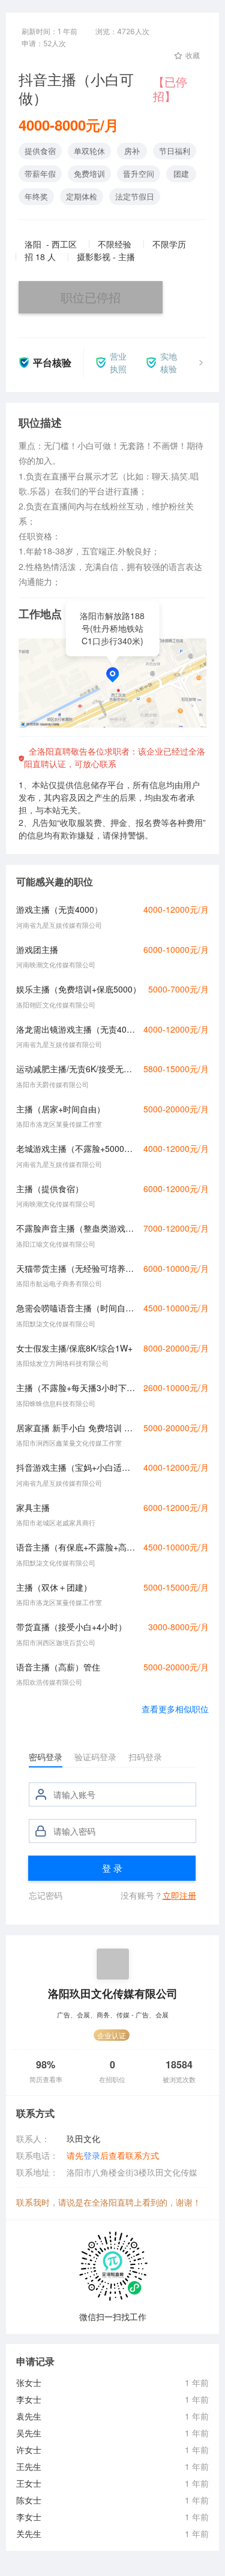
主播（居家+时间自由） (61, 1109)
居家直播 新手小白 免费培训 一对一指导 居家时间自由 (76, 1428)
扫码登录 (145, 1757)
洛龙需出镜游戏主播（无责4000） (76, 1029)
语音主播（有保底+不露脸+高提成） (76, 1547)
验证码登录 (95, 1757)
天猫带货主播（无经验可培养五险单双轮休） (76, 1268)
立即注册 (179, 1895)
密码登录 (46, 1757)
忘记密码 (46, 1895)
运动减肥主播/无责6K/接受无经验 (76, 1069)
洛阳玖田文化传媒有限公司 (113, 1993)
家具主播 (33, 1507)
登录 (92, 2155)
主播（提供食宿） (50, 1189)
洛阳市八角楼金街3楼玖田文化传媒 (132, 2172)
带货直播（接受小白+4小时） (71, 1627)
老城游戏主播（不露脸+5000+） (76, 1148)
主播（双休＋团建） (54, 1587)
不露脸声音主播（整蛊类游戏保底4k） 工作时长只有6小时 (76, 1228)
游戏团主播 (37, 949)
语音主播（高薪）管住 (58, 1667)
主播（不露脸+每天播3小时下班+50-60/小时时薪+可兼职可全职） (76, 1387)
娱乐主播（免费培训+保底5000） (79, 989)
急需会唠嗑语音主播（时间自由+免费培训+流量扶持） (76, 1308)
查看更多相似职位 (175, 1709)
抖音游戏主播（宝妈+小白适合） (76, 1467)
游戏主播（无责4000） (59, 909)
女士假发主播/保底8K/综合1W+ (74, 1348)
